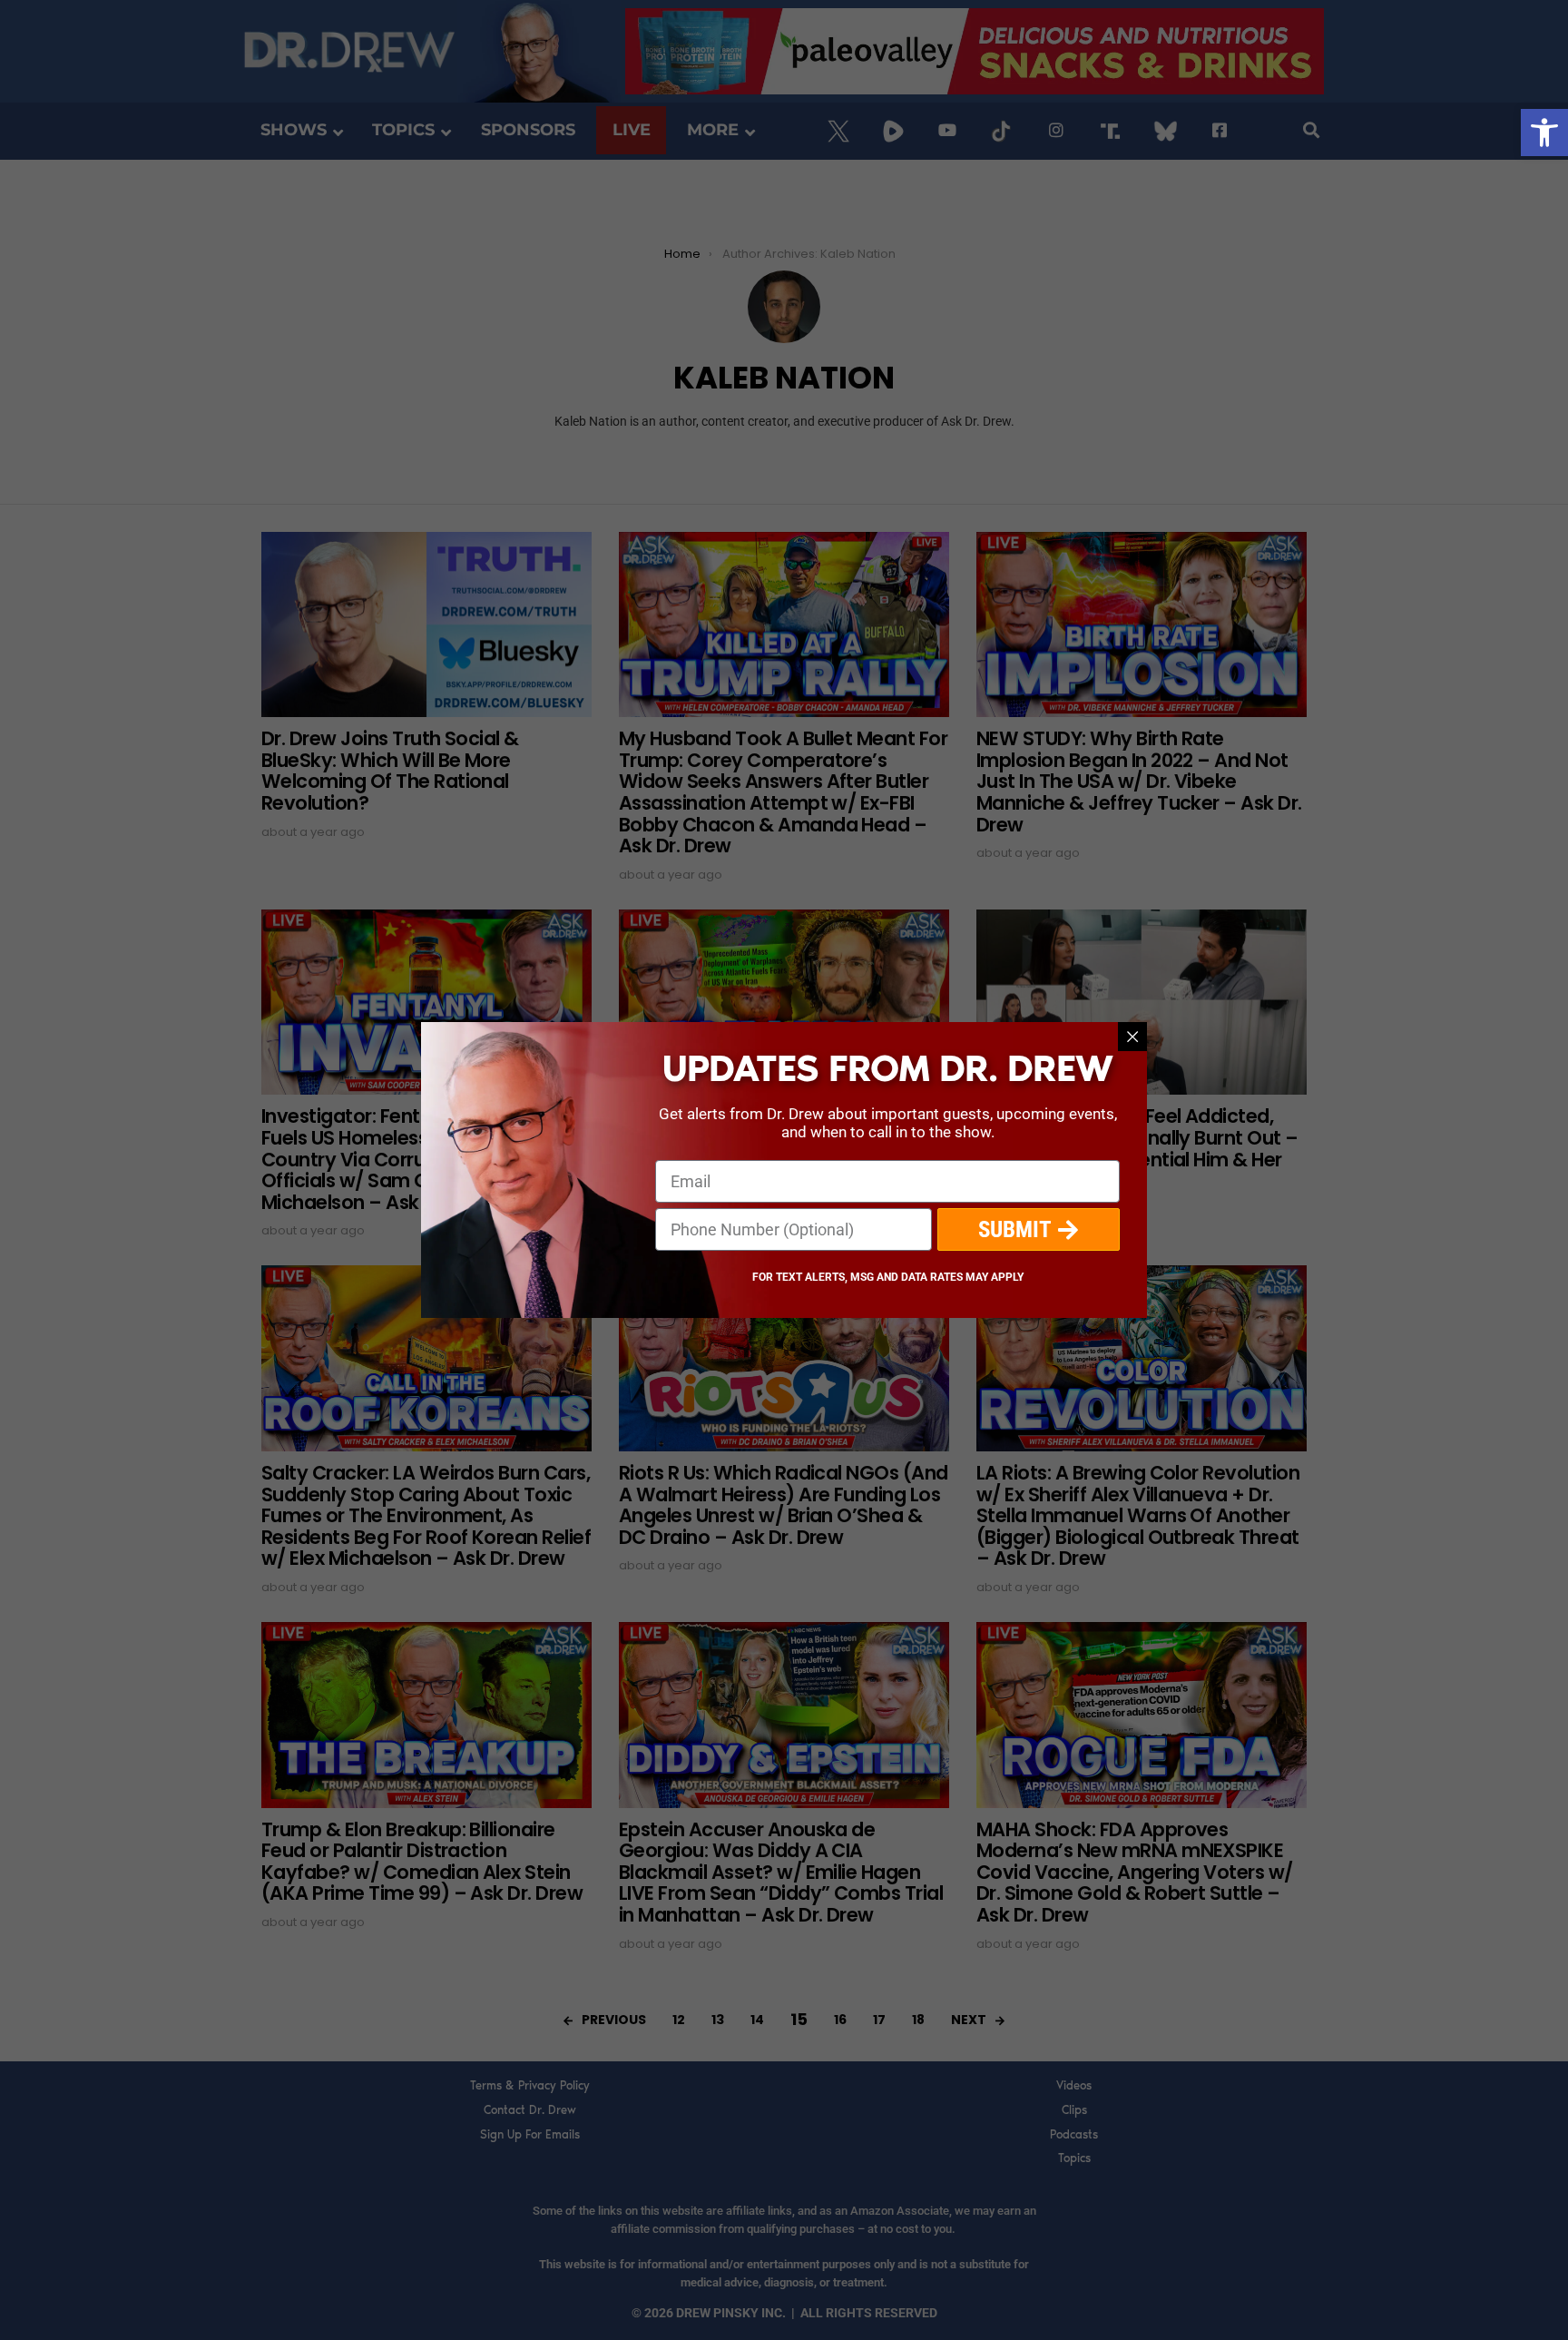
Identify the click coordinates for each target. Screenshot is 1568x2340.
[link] (1544, 133)
